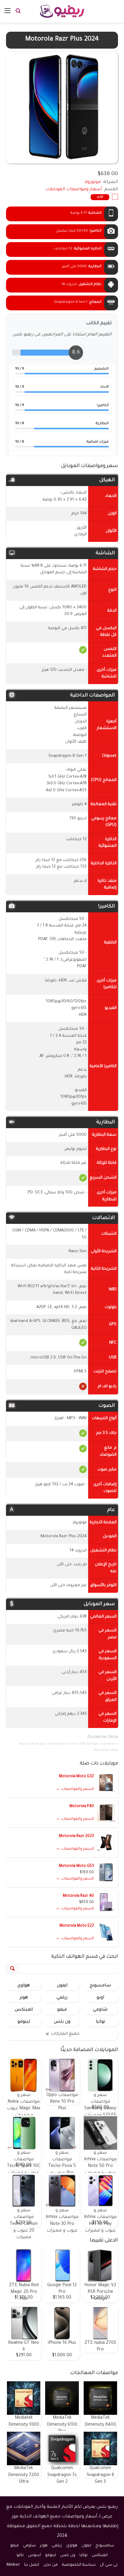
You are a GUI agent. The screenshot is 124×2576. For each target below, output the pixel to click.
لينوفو (24, 2022)
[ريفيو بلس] (62, 11)
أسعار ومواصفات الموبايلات (74, 190)
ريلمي (62, 1998)
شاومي (100, 2010)
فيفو (62, 2010)
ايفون (62, 1986)
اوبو (100, 1998)
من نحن (51, 2565)
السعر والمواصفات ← (75, 1789)
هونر (24, 1998)
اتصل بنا (32, 2565)
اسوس (34, 2555)
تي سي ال (109, 2565)
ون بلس (62, 2022)
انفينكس (24, 2010)
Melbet (13, 2565)
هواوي (24, 1986)
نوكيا (100, 2022)
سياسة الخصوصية (79, 2565)
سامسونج (100, 1986)
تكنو (20, 2555)
